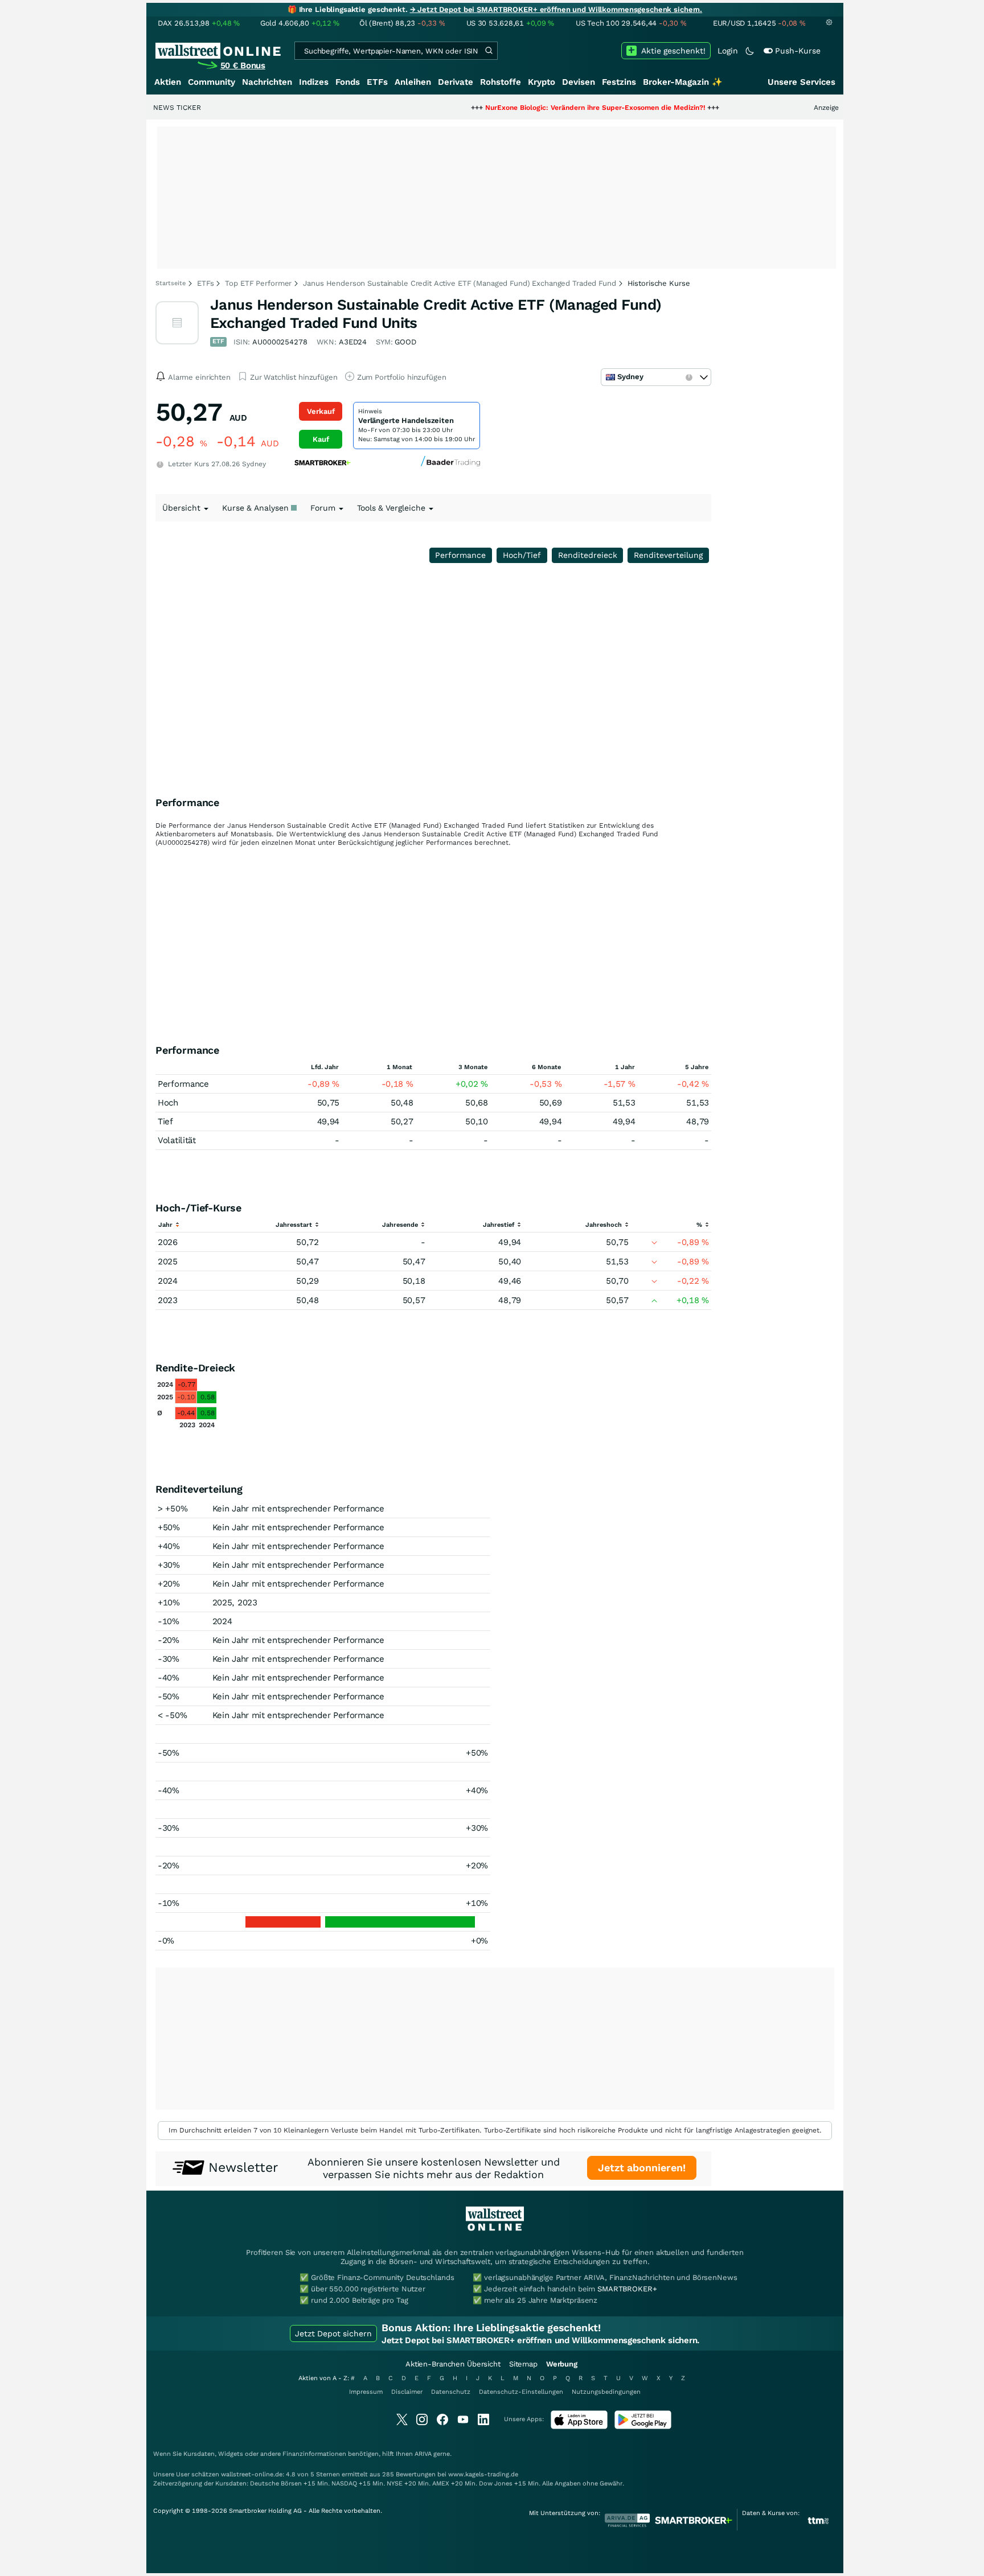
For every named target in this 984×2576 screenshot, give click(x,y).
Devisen (579, 82)
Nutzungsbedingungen (606, 2392)
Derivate (456, 82)
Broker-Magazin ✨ (683, 82)
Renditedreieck (588, 555)
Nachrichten (267, 82)
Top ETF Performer (258, 283)
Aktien (168, 82)
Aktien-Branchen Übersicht (453, 2364)
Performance (460, 555)
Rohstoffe (501, 82)
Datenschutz (451, 2392)
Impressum (366, 2392)
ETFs (377, 82)
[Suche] (489, 51)
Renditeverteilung (668, 555)
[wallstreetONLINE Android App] (643, 2427)
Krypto (542, 82)
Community (212, 82)
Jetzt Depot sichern (333, 2333)
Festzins (619, 82)
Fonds (348, 82)
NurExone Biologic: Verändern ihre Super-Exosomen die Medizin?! (538, 108)
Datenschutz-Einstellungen (521, 2392)
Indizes (314, 82)
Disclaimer (407, 2392)
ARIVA (423, 2454)
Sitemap (523, 2364)
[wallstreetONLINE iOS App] (579, 2427)
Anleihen (413, 82)
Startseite (171, 283)
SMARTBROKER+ (627, 2289)
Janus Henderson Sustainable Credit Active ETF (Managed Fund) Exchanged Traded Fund (459, 283)
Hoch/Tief (522, 555)
